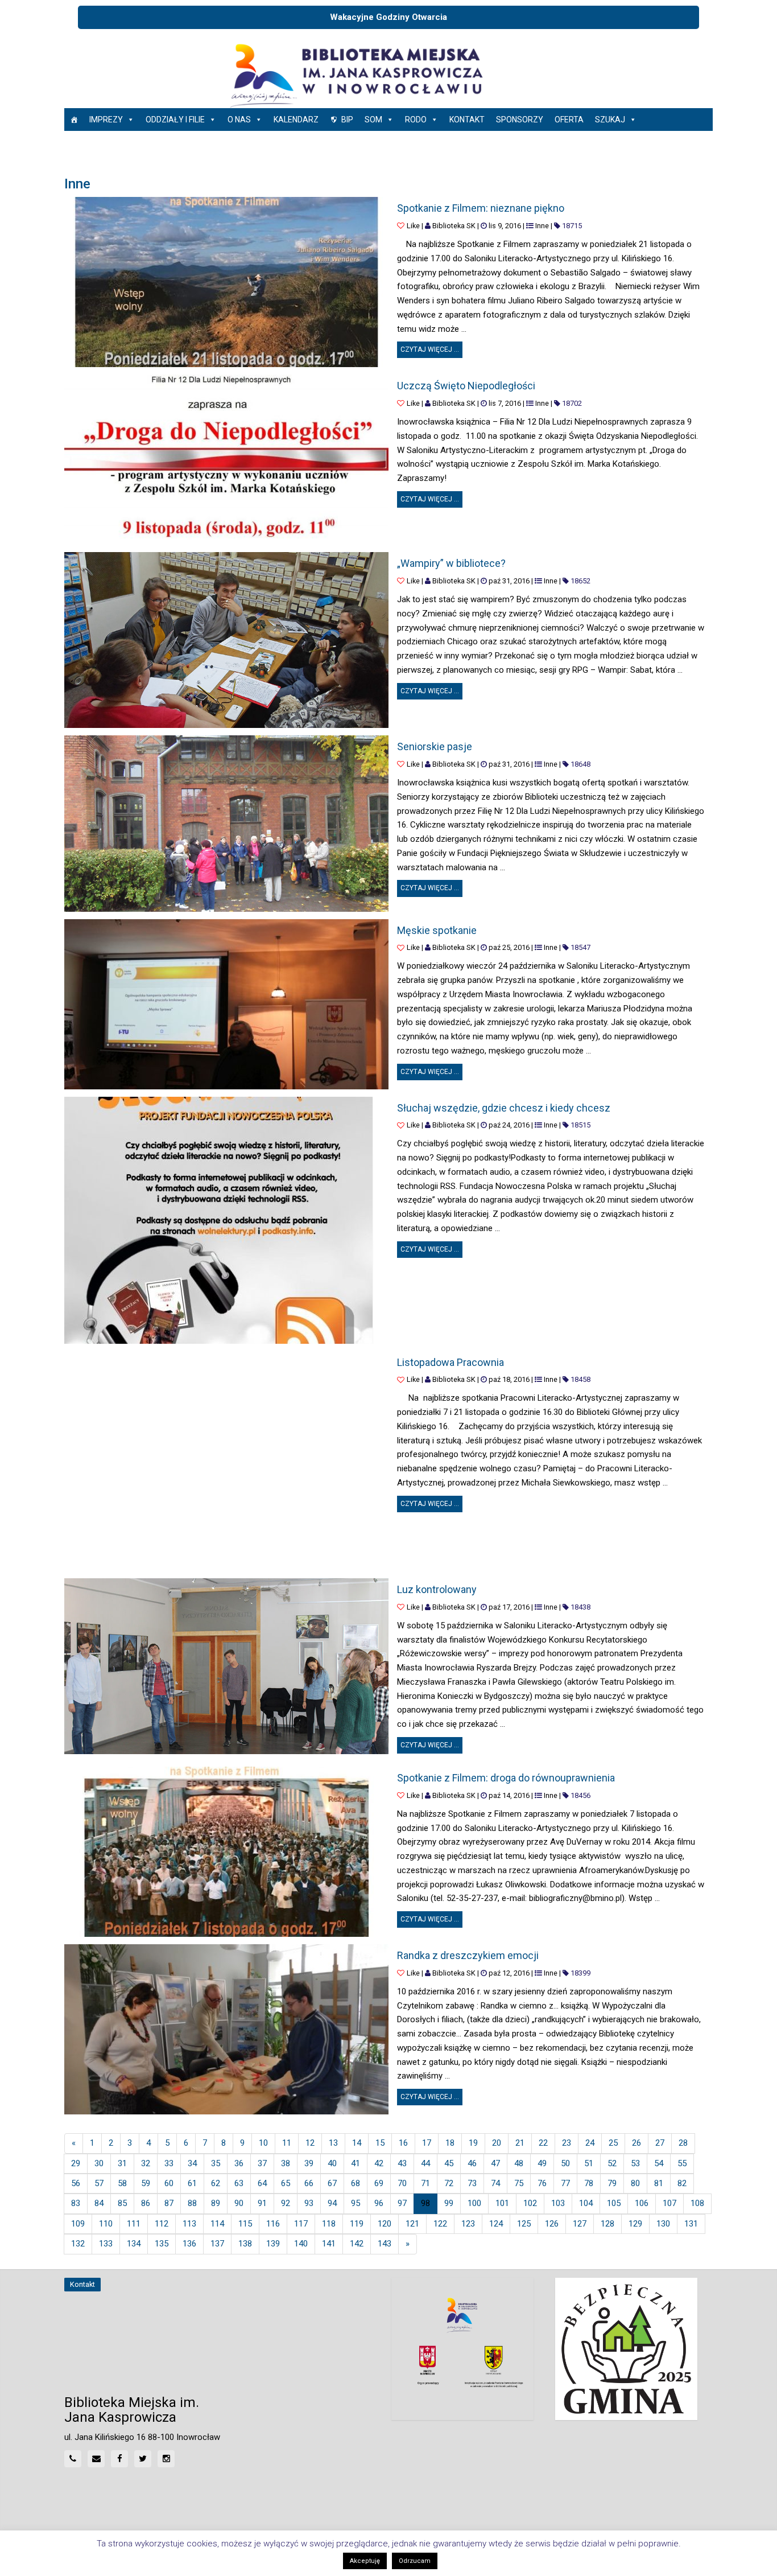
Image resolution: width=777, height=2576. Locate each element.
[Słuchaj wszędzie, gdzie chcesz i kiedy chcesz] (218, 1220)
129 (635, 2224)
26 (637, 2143)
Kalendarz (296, 120)
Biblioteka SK (454, 226)
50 (565, 2163)
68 (356, 2183)
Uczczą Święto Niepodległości (466, 386)
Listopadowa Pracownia (451, 1362)
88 (192, 2203)
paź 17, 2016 (509, 1607)
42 (379, 2163)
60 (169, 2183)
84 (99, 2203)
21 (520, 2143)
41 (356, 2163)
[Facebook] (119, 2459)
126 (552, 2224)
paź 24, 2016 (509, 1125)
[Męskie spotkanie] (226, 1004)
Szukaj (610, 120)
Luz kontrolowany (437, 1589)
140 (301, 2244)
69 (379, 2183)
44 (425, 2163)
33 (169, 2163)
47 (495, 2163)
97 (402, 2203)
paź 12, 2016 (509, 1973)
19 (473, 2143)
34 (192, 2163)
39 (309, 2163)
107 (669, 2203)
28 (683, 2143)
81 (659, 2183)
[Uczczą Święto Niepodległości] (226, 460)
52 (612, 2163)
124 (496, 2224)
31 (122, 2163)
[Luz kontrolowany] (226, 1666)
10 (263, 2143)
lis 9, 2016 (505, 226)
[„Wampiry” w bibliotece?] (226, 640)
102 (530, 2203)
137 (217, 2244)
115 (245, 2224)
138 (245, 2244)
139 (273, 2244)
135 (162, 2244)
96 (379, 2203)
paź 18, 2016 (509, 1379)
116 (273, 2224)
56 (76, 2183)
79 (612, 2183)
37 (262, 2163)
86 (146, 2203)
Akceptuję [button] (365, 2561)
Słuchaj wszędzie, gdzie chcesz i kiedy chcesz (504, 1108)
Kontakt (467, 120)
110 (106, 2224)
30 (99, 2163)
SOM (373, 120)
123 (468, 2224)
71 (425, 2183)
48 (519, 2163)
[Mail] (96, 2459)
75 (519, 2183)
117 (301, 2224)
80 (635, 2183)
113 (189, 2224)
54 (659, 2163)
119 (357, 2224)
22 (543, 2143)
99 (449, 2203)
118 (329, 2224)
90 (239, 2203)
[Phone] (73, 2459)
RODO (416, 120)
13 (333, 2143)
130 (663, 2224)
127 (580, 2224)
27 (660, 2143)
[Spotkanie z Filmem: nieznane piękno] (226, 282)
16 (403, 2143)
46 (472, 2163)
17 (427, 2143)
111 (134, 2224)
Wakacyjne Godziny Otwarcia (388, 17)
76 (542, 2183)
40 (332, 2163)
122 (440, 2224)
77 (565, 2183)
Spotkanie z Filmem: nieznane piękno (481, 208)
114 (217, 2224)
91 (262, 2203)
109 (78, 2224)
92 (286, 2203)
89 (216, 2203)
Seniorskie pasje (435, 746)
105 (614, 2203)
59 (146, 2183)
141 (329, 2244)
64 (262, 2183)
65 (286, 2183)
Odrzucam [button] (415, 2561)
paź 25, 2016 (509, 947)
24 (590, 2143)
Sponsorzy (520, 120)
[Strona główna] (74, 120)
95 (356, 2203)
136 (189, 2244)
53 (635, 2163)
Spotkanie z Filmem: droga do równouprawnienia (506, 1778)
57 (99, 2183)
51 (589, 2163)
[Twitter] (143, 2459)
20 (497, 2143)
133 (106, 2244)
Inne (542, 226)
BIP (347, 120)
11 (287, 2143)
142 (357, 2244)
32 (146, 2163)
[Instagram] (166, 2459)
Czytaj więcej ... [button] (431, 347)
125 (524, 2224)
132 (78, 2244)
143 (385, 2244)
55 (682, 2163)
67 (332, 2183)
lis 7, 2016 (505, 403)
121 (412, 2224)
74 (495, 2183)
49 (542, 2163)
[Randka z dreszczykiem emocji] (226, 2029)
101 (502, 2203)
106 (642, 2203)
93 (309, 2203)
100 (474, 2203)
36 (239, 2163)
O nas (239, 120)
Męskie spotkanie (437, 930)
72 (449, 2183)
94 (332, 2203)
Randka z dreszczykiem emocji (468, 1955)
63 (239, 2183)
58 (122, 2183)
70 (402, 2183)
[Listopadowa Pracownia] (226, 1461)
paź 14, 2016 (509, 1795)
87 (169, 2203)
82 (682, 2183)
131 (691, 2224)
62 (216, 2183)
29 (76, 2163)
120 (385, 2224)
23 (567, 2143)
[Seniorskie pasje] (226, 823)
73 (472, 2183)
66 (309, 2183)
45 (449, 2163)
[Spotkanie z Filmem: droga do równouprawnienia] (226, 1852)
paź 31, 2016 (509, 581)
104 (586, 2203)
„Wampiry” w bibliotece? (451, 563)
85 (122, 2203)
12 (310, 2143)
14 (357, 2143)
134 (134, 2244)
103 (558, 2203)
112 (162, 2224)
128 (607, 2224)
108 (697, 2203)
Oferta (569, 120)
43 (402, 2163)
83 (76, 2203)
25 (613, 2143)
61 (192, 2183)
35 (216, 2163)
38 (286, 2163)
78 (589, 2183)
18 (450, 2143)
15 (380, 2143)
